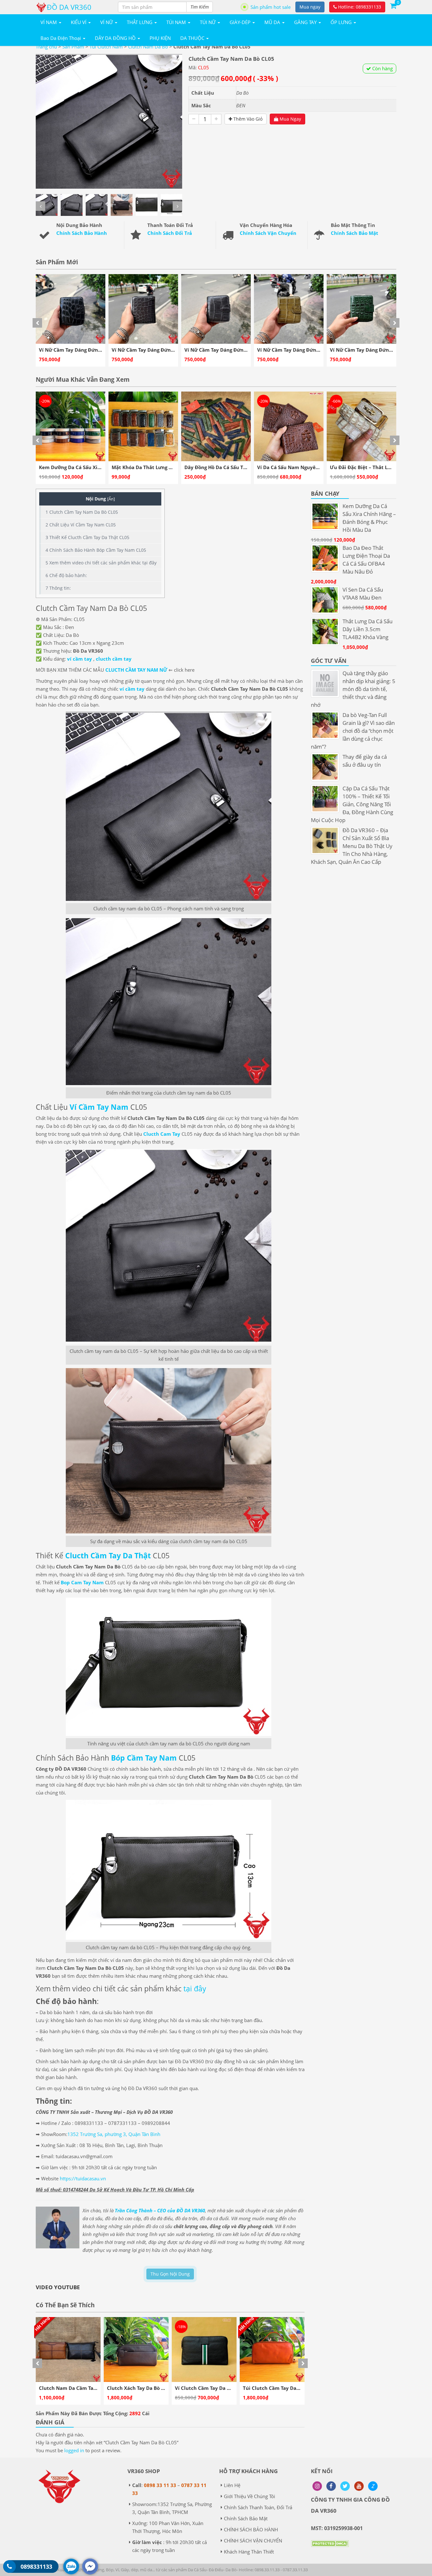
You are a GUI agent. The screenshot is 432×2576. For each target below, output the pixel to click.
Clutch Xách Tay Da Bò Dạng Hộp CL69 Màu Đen (95, 2388)
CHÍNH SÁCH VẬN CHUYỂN (253, 2541)
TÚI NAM (177, 22)
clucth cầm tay (114, 659)
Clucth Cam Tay (162, 1134)
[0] (393, 5)
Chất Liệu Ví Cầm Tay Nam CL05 (81, 525)
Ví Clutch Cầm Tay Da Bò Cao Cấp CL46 (152, 2388)
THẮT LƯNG (140, 22)
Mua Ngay (290, 119)
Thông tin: (58, 588)
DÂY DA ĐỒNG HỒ (116, 38)
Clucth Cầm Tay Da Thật (108, 1555)
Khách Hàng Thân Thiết (249, 2552)
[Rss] (317, 2486)
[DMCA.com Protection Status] (330, 2548)
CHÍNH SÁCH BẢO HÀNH (251, 2529)
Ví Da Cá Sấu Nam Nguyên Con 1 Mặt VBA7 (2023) (173, 467)
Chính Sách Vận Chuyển (268, 233)
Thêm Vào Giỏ (247, 119)
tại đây (195, 1989)
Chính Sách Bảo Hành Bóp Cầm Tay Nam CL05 (96, 550)
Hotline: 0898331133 (359, 7)
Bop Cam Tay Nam (82, 1582)
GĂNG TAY (306, 22)
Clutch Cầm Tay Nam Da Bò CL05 (82, 512)
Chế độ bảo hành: (66, 575)
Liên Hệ (232, 2485)
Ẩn (111, 499)
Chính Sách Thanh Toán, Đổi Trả (258, 2507)
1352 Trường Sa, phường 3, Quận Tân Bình (114, 2134)
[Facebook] (331, 2486)
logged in (74, 2450)
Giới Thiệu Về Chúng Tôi (250, 2496)
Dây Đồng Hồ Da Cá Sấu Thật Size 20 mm (90, 467)
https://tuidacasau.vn (83, 2178)
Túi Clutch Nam (106, 47)
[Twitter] (345, 2486)
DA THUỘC (193, 38)
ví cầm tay (80, 659)
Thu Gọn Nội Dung (170, 2274)
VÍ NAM (49, 22)
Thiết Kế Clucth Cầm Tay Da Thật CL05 (87, 537)
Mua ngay (310, 7)
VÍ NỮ (107, 22)
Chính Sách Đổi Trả (170, 233)
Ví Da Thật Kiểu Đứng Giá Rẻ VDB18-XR (379, 467)
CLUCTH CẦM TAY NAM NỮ (136, 670)
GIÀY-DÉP (241, 22)
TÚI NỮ (208, 22)
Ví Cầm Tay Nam (99, 1107)
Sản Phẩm (73, 47)
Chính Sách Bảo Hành (82, 233)
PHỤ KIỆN (160, 38)
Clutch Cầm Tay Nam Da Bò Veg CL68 (286, 2388)
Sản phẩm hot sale (271, 7)
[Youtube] (359, 2486)
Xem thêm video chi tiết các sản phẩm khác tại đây (101, 563)
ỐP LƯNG (342, 22)
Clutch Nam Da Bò (148, 47)
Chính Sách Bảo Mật (355, 233)
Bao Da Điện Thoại (61, 38)
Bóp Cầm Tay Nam (144, 1758)
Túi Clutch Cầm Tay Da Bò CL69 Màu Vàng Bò (228, 2388)
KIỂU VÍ (79, 22)
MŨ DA (273, 22)
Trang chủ (46, 47)
